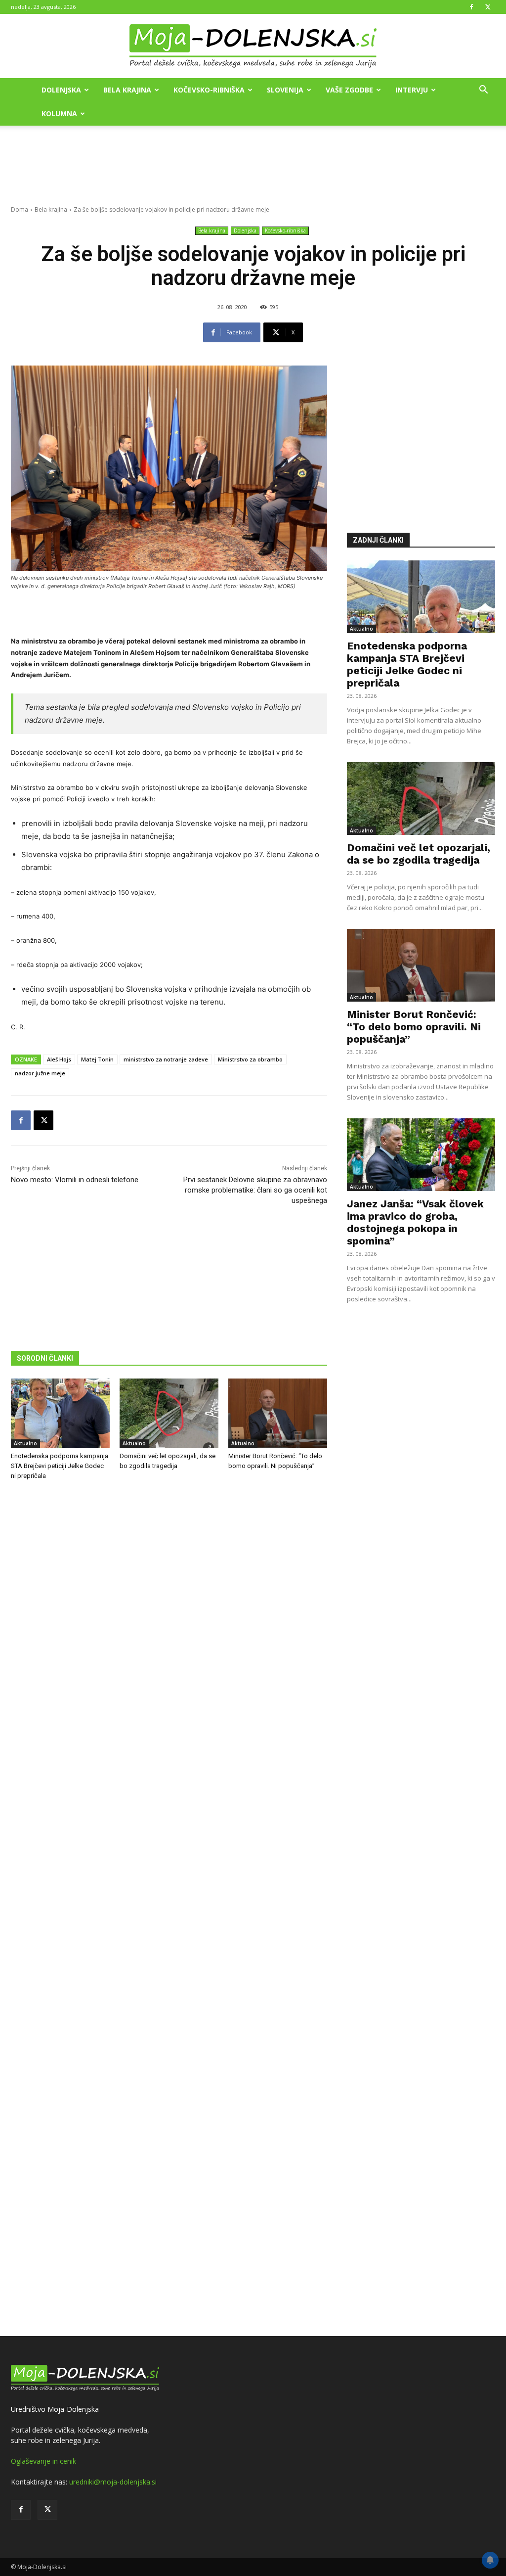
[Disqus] (169, 1910)
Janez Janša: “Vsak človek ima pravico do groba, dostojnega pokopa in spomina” (415, 1222)
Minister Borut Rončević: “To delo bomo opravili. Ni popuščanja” (414, 1027)
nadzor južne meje (40, 1073)
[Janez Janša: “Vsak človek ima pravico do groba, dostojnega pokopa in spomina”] (421, 1155)
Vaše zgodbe (349, 90)
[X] (488, 7)
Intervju (412, 90)
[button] (483, 91)
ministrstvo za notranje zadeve (166, 1059)
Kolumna (59, 114)
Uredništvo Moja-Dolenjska (55, 2409)
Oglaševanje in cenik (43, 2461)
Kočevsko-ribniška (209, 90)
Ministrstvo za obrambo (250, 1059)
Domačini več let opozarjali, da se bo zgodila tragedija (419, 854)
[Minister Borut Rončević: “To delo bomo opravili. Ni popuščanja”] (278, 1413)
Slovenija (285, 90)
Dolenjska (61, 90)
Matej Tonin (97, 1059)
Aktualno (25, 1443)
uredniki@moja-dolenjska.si (113, 2482)
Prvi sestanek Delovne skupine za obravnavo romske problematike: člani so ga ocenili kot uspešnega (255, 1190)
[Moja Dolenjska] (253, 46)
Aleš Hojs (59, 1059)
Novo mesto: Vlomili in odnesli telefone (75, 1180)
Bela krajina (127, 90)
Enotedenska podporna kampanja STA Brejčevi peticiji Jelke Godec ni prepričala (60, 1466)
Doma (20, 209)
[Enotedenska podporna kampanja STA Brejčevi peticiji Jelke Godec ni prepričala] (60, 1413)
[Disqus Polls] (169, 1652)
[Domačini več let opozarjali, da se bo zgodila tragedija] (169, 1413)
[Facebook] (471, 7)
